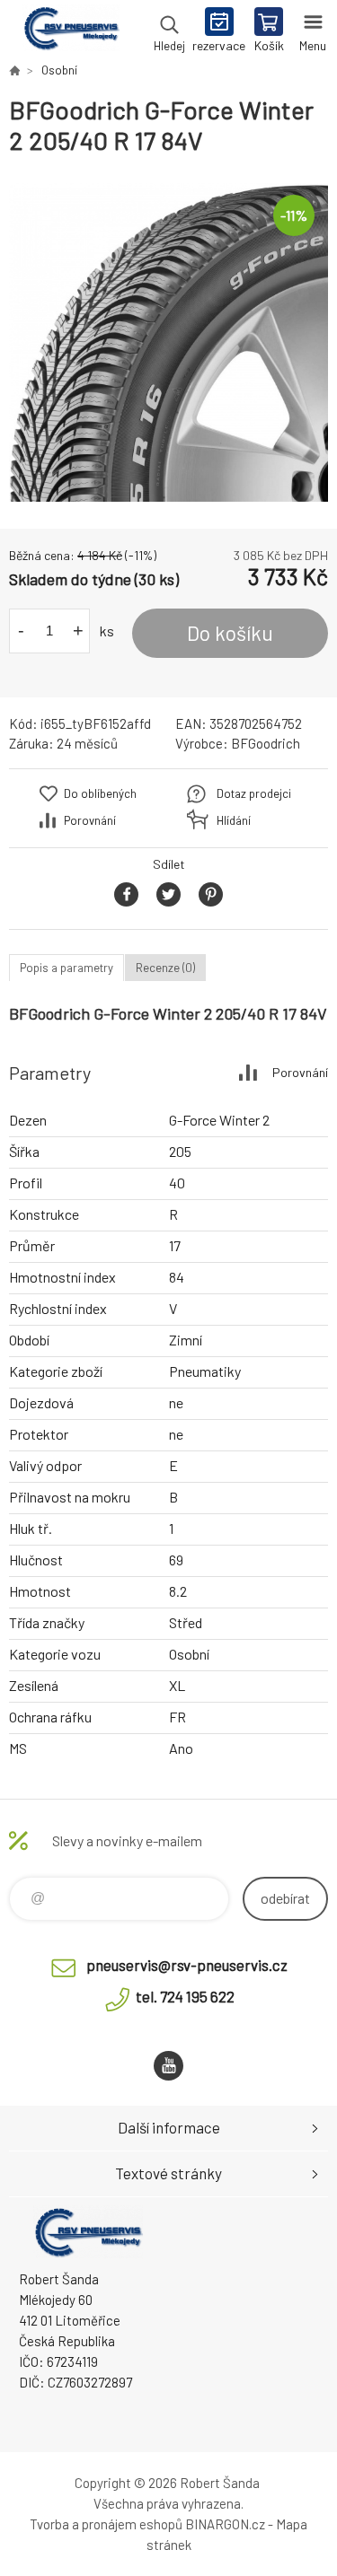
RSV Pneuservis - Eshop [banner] (71, 31)
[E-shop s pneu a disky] (14, 70)
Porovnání (90, 820)
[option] (168, 342)
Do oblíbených (100, 793)
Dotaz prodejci (254, 793)
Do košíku (230, 633)
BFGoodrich (266, 743)
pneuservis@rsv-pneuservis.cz (187, 1965)
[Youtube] (168, 2066)
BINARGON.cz (225, 2524)
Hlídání (234, 820)
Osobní (59, 70)
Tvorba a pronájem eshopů (106, 2524)
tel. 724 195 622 (185, 1996)
